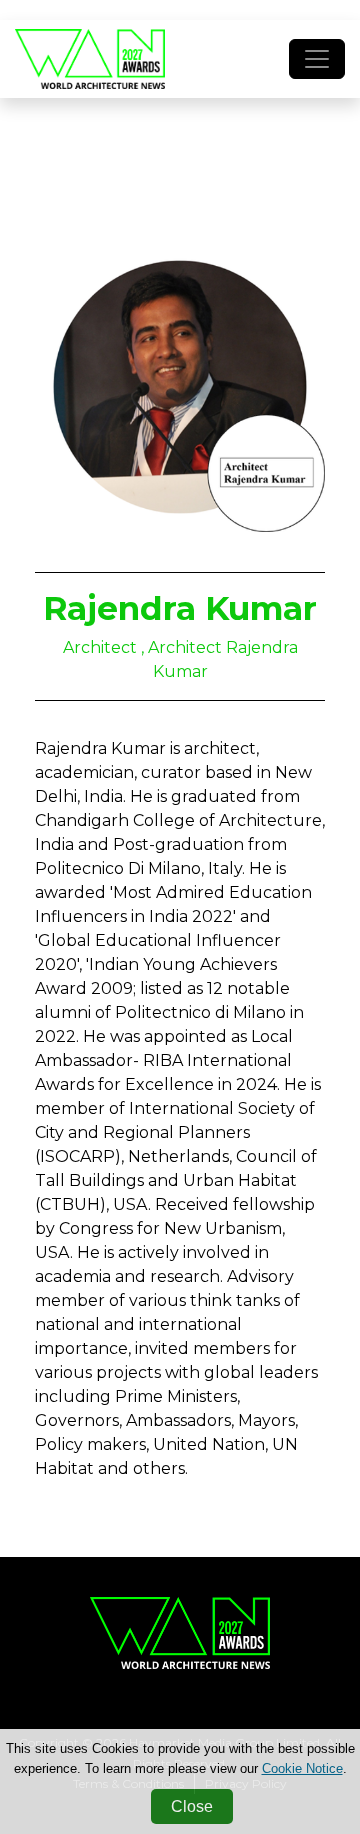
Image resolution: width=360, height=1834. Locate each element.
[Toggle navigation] (317, 59)
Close (192, 1806)
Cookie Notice (302, 1768)
